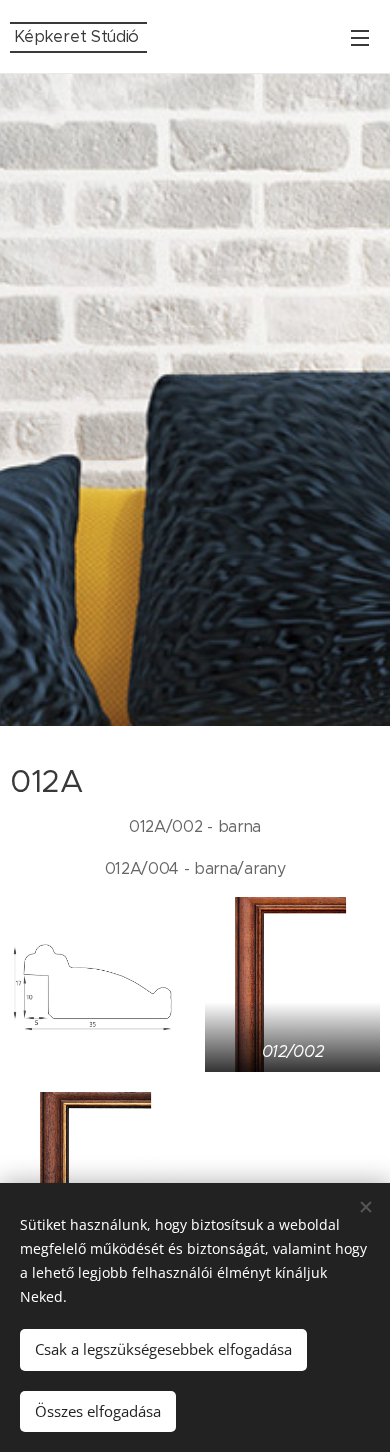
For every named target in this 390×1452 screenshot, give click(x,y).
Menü (360, 37)
